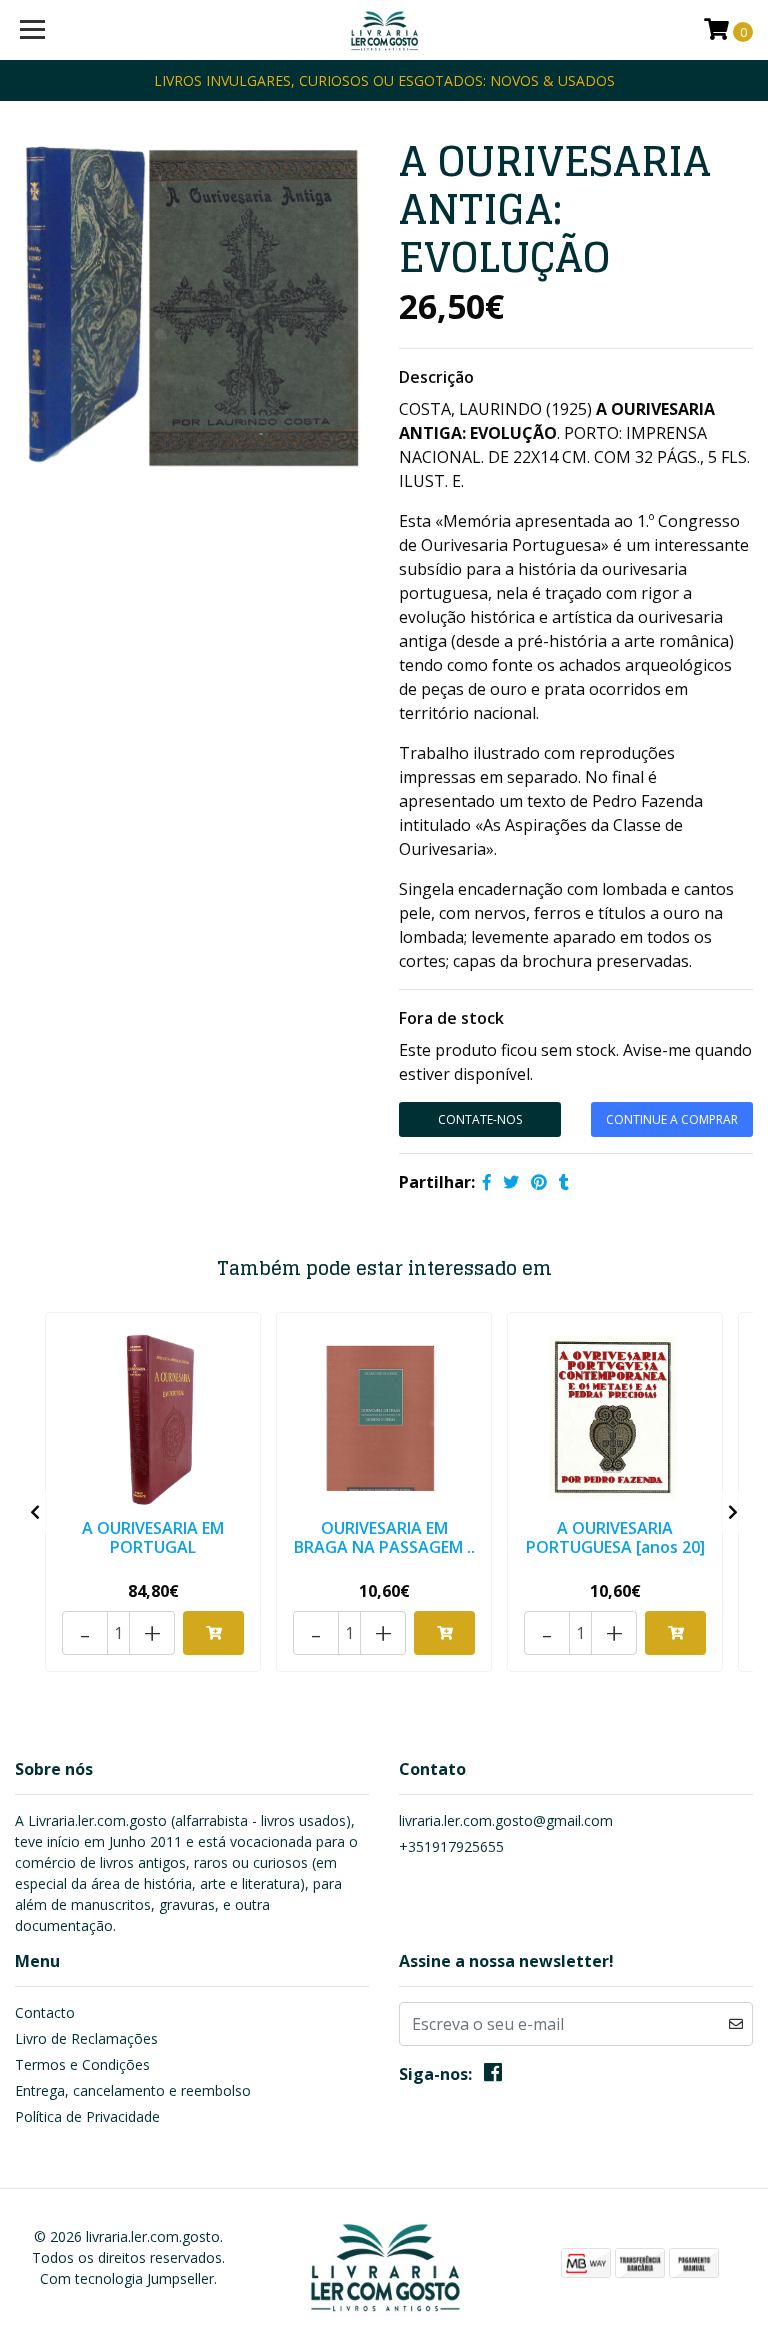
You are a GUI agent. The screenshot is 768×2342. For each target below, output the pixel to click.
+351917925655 (451, 1846)
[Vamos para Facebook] (493, 2076)
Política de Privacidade (87, 2116)
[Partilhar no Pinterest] (539, 1182)
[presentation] (35, 1512)
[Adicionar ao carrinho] (213, 1633)
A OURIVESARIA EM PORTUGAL (153, 1537)
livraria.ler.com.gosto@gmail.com (506, 1820)
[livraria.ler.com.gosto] (384, 30)
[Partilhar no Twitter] (511, 1182)
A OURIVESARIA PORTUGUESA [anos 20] (615, 1537)
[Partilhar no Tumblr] (564, 1182)
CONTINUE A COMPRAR (672, 1119)
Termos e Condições (82, 2064)
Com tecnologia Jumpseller (127, 2278)
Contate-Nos (480, 1119)
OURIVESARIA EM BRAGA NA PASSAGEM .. (384, 1537)
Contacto (45, 2012)
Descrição (436, 377)
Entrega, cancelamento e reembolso (133, 2090)
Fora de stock (451, 1018)
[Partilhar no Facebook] (487, 1182)
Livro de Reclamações (86, 2038)
